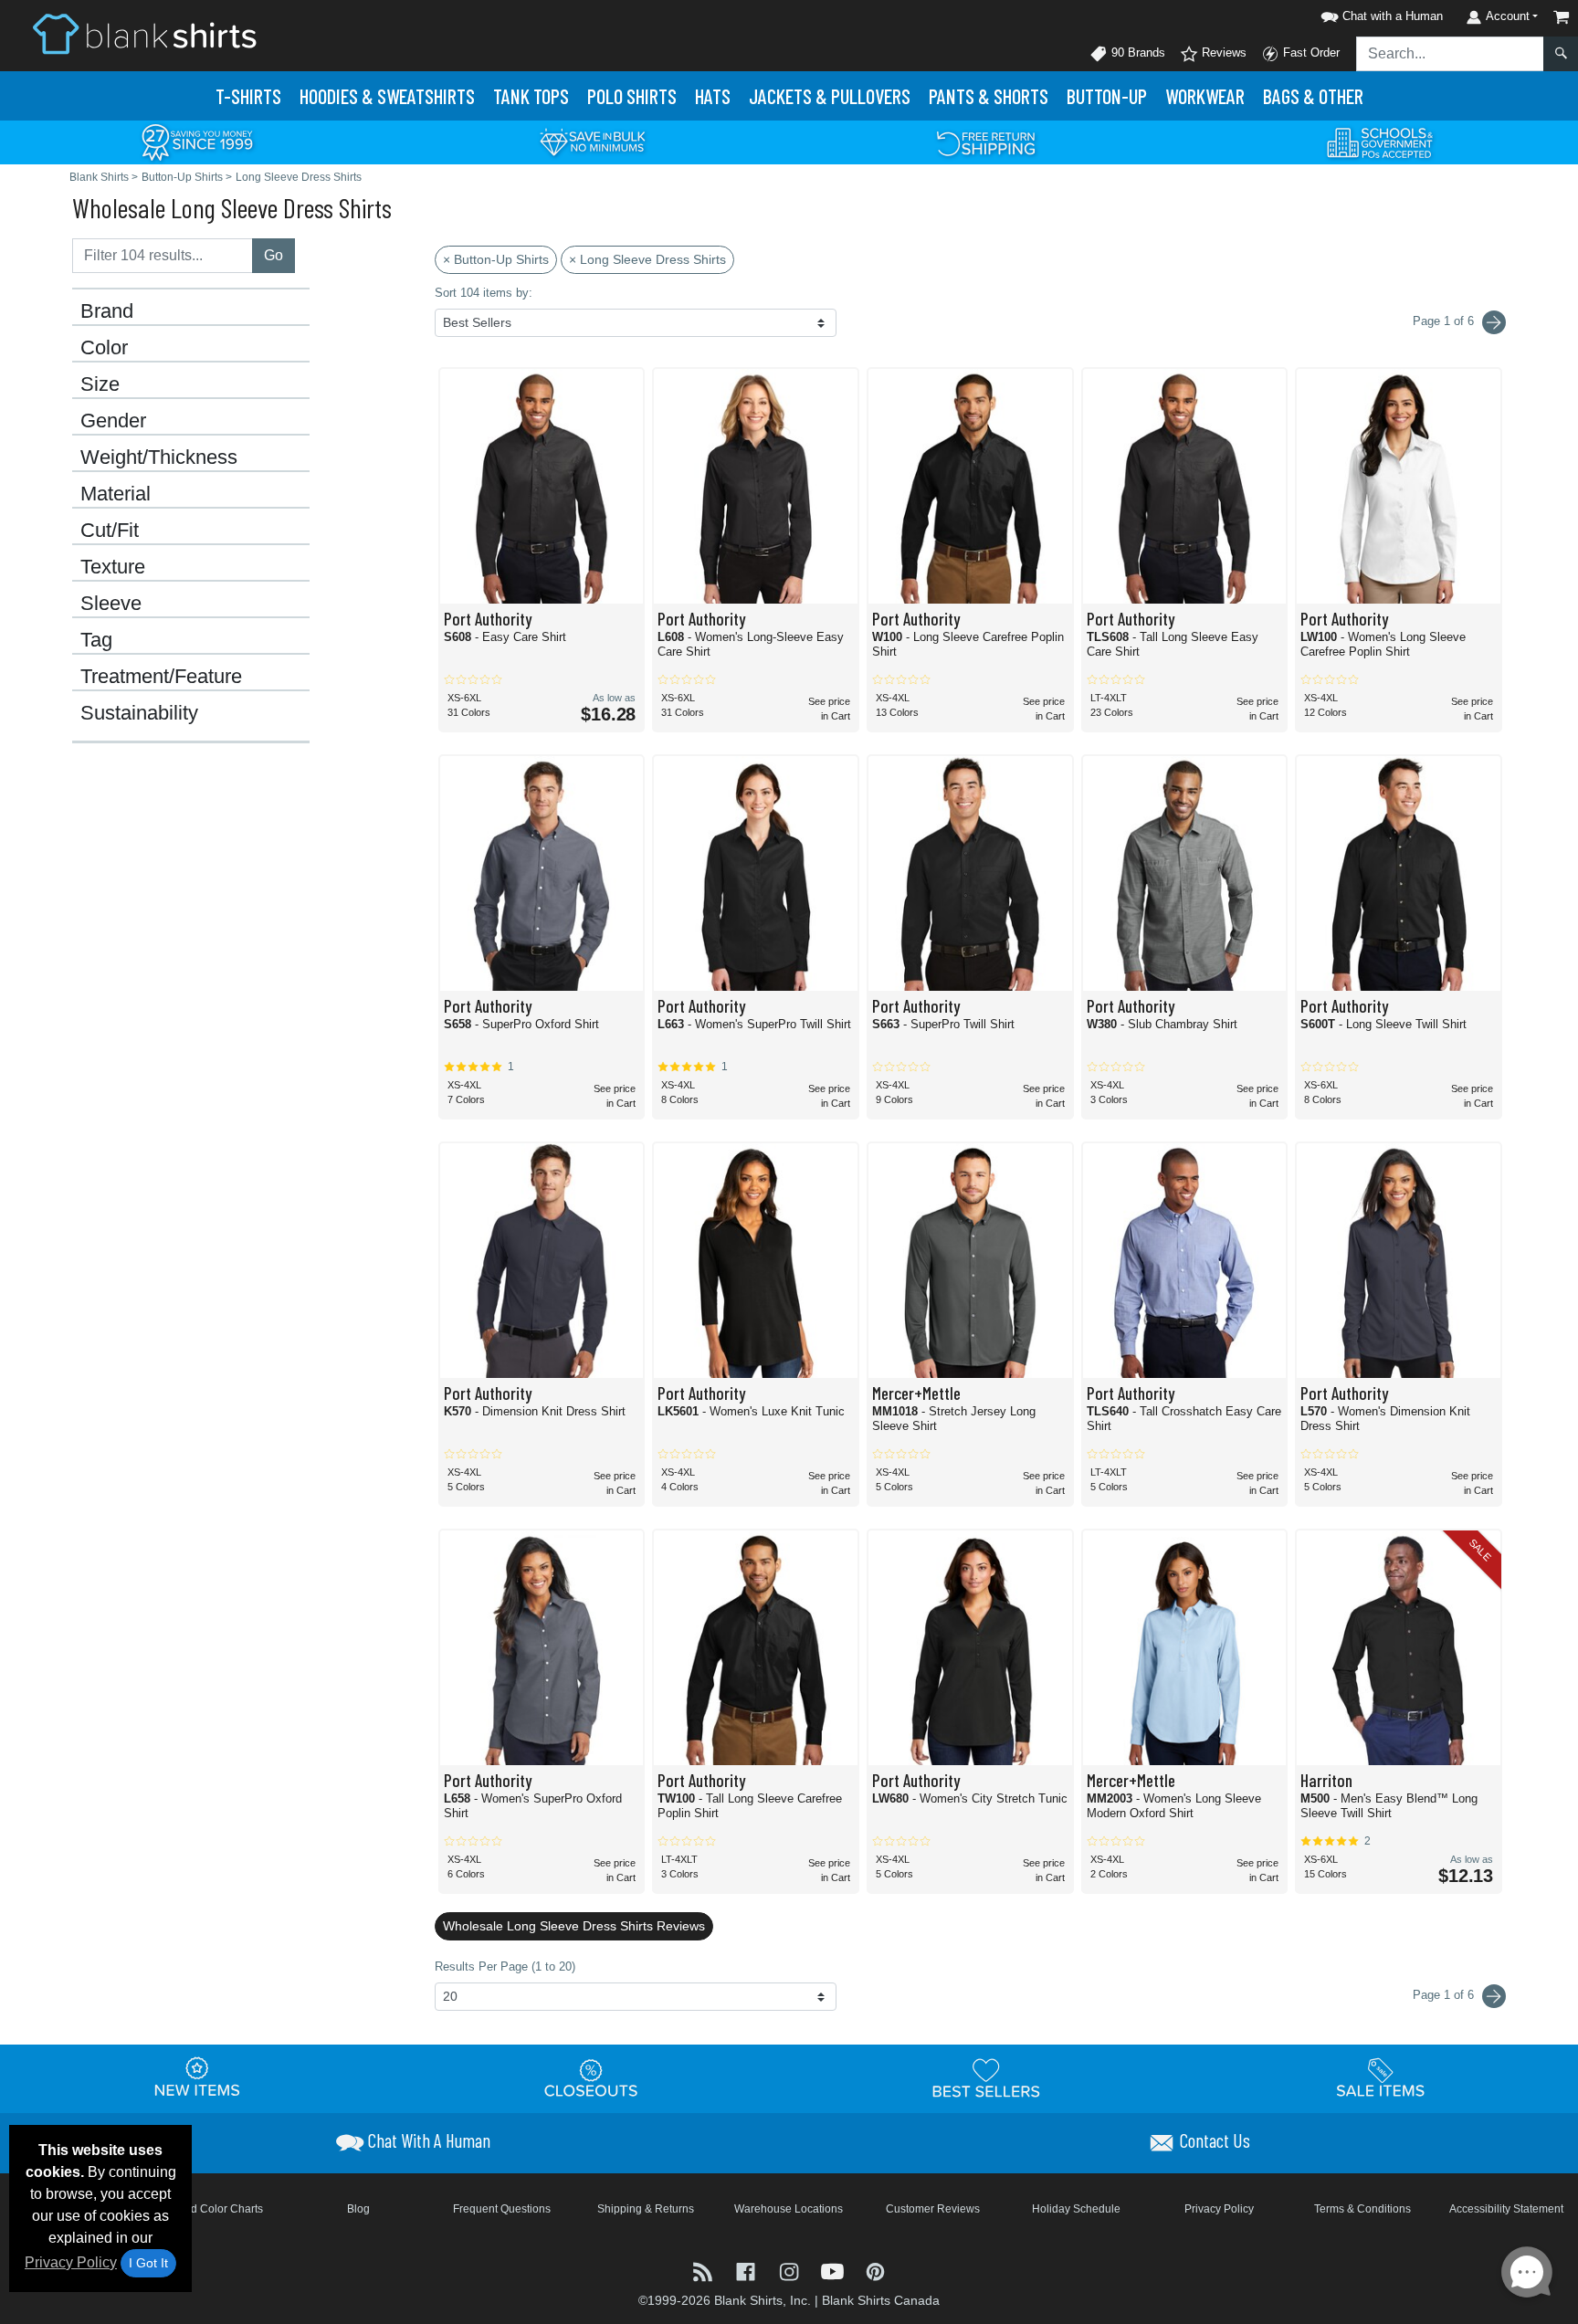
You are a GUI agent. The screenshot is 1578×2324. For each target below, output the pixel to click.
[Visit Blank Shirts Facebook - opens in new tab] (747, 2270)
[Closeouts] (592, 2077)
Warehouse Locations (789, 2209)
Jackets (830, 96)
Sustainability (139, 713)
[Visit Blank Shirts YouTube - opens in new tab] (834, 2270)
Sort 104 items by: (484, 293)
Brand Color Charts (215, 2209)
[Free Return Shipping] (986, 141)
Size (100, 384)
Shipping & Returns (646, 2209)
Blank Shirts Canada (881, 2300)
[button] (1379, 13)
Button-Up (1107, 96)
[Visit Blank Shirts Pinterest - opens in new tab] (875, 2270)
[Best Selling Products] (986, 2077)
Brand (107, 311)
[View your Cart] (1562, 17)
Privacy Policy (71, 2262)
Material (116, 494)
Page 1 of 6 (1445, 1995)
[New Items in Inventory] (197, 2077)
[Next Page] (1494, 322)
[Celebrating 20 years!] (197, 141)
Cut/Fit (110, 531)
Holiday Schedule (1076, 2209)
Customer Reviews (933, 2209)
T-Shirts (248, 96)
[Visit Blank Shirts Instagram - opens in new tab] (790, 2270)
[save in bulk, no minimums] (592, 141)
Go (274, 255)
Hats (713, 96)
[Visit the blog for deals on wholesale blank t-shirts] (705, 2270)
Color (104, 348)
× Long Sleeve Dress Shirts (647, 259)
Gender (113, 421)
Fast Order (1310, 53)
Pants (989, 96)
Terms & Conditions (1362, 2209)
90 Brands (1136, 53)
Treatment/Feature (161, 677)
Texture (113, 567)
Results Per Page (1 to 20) (505, 1966)
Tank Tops (531, 96)
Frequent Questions (502, 2209)
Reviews (1222, 53)
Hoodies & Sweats (387, 96)
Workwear (1205, 96)
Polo (632, 96)
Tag (96, 640)
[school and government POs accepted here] (1381, 142)
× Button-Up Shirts (496, 259)
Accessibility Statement (1506, 2209)
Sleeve (111, 604)
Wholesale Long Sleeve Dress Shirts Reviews (574, 1926)
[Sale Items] (1381, 2077)
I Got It (148, 2263)
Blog (358, 2209)
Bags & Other (1313, 96)
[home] (144, 33)
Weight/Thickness (159, 457)
